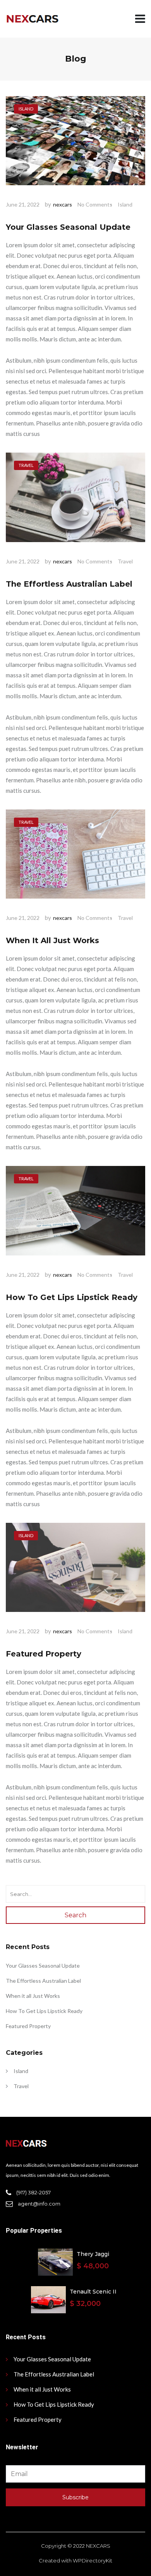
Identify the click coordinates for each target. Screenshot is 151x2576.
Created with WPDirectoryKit (75, 2561)
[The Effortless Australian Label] (75, 498)
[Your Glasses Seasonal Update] (75, 141)
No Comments (95, 204)
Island (125, 204)
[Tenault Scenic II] (48, 2300)
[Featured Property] (75, 1568)
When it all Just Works (52, 940)
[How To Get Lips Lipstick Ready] (75, 1211)
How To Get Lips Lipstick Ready (72, 1297)
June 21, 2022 (23, 204)
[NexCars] (32, 19)
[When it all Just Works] (75, 855)
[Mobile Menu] (140, 19)
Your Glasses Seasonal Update (68, 227)
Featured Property (44, 1654)
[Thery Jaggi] (55, 2262)
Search (75, 1915)
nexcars (63, 204)
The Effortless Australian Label (69, 584)
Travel (125, 561)
